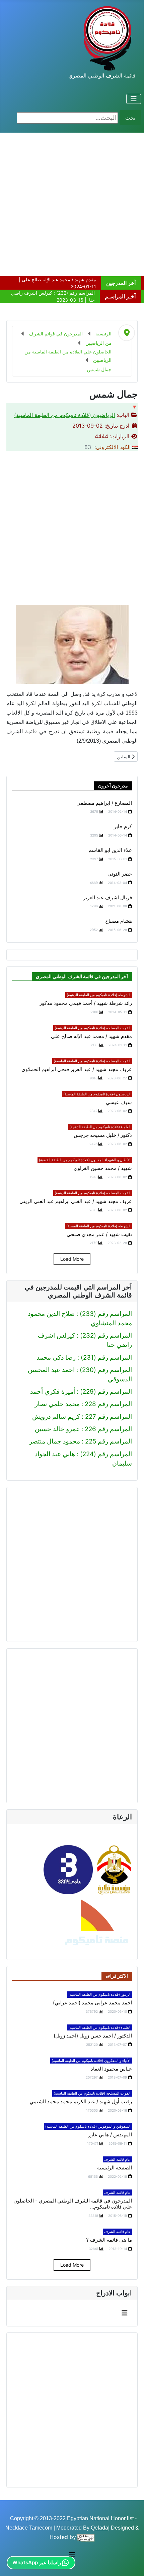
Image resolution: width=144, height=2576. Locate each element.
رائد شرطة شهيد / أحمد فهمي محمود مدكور (86, 1003)
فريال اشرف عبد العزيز (107, 898)
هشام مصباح (119, 921)
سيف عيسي (119, 1102)
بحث (130, 118)
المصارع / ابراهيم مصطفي (104, 803)
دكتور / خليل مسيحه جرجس (103, 1135)
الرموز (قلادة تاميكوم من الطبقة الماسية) (99, 1994)
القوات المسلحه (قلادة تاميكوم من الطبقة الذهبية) (93, 1028)
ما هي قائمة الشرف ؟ (109, 2240)
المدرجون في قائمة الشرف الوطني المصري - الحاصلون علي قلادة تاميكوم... (73, 2204)
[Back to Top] (13, 2562)
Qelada (99, 2528)
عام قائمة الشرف (117, 2159)
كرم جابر (123, 826)
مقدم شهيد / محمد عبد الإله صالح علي (91, 1036)
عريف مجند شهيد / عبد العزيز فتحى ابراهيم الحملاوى (77, 1069)
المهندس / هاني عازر (110, 2135)
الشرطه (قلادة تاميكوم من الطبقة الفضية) (98, 1226)
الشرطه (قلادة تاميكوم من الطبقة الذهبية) (99, 995)
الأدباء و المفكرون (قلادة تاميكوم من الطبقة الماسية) (91, 2061)
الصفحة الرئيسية (115, 2168)
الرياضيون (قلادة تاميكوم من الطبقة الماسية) (64, 415)
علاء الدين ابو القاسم (110, 850)
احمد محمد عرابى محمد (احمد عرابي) (92, 2003)
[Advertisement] (72, 204)
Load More (72, 1259)
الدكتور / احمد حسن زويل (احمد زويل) (93, 2036)
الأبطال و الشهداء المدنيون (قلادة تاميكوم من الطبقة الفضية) (85, 1160)
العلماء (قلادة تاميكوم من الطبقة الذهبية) (100, 1127)
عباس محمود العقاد (111, 2069)
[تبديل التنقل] (134, 99)
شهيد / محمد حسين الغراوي (103, 1168)
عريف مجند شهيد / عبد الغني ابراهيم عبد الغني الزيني (76, 1201)
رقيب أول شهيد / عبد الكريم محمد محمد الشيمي (81, 2102)
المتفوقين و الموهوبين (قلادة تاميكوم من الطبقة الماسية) (88, 2126)
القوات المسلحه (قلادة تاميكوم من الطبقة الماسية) (92, 1061)
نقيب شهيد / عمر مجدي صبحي (99, 1234)
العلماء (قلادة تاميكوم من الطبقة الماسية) (99, 2027)
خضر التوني (120, 874)
